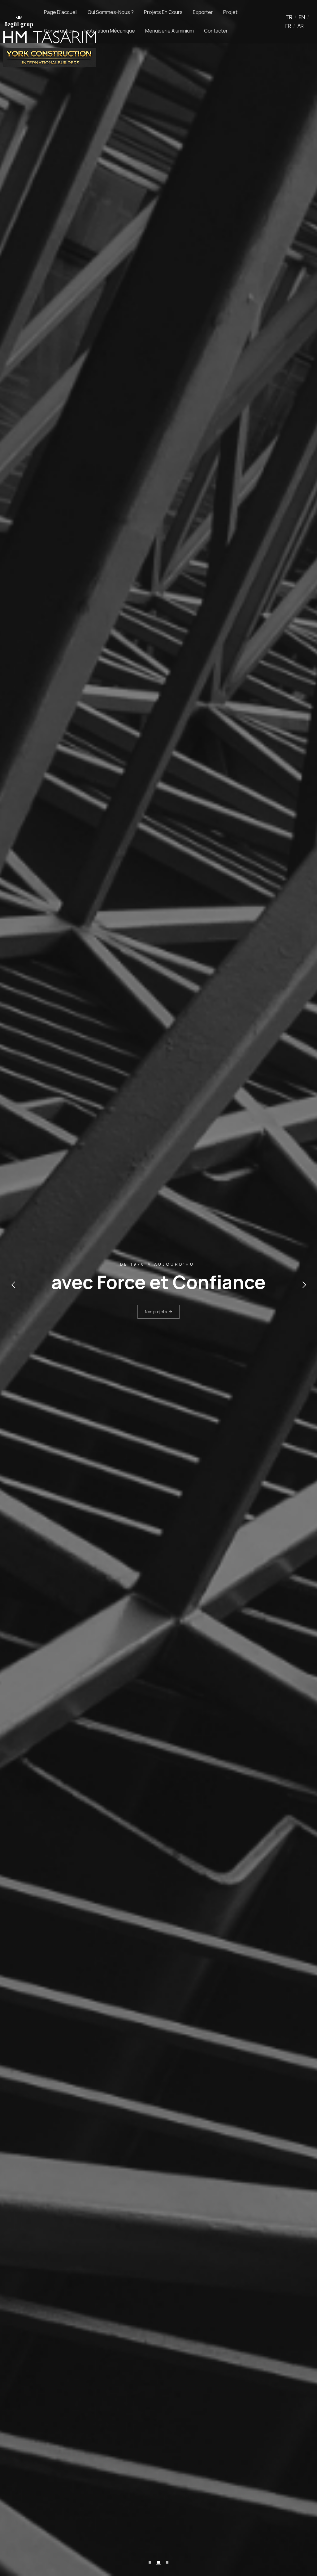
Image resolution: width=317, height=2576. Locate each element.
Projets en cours (163, 12)
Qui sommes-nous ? (111, 12)
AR (301, 26)
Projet (230, 12)
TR (289, 17)
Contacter (216, 31)
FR (288, 26)
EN (302, 17)
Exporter (203, 12)
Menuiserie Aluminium (169, 31)
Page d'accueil (61, 12)
